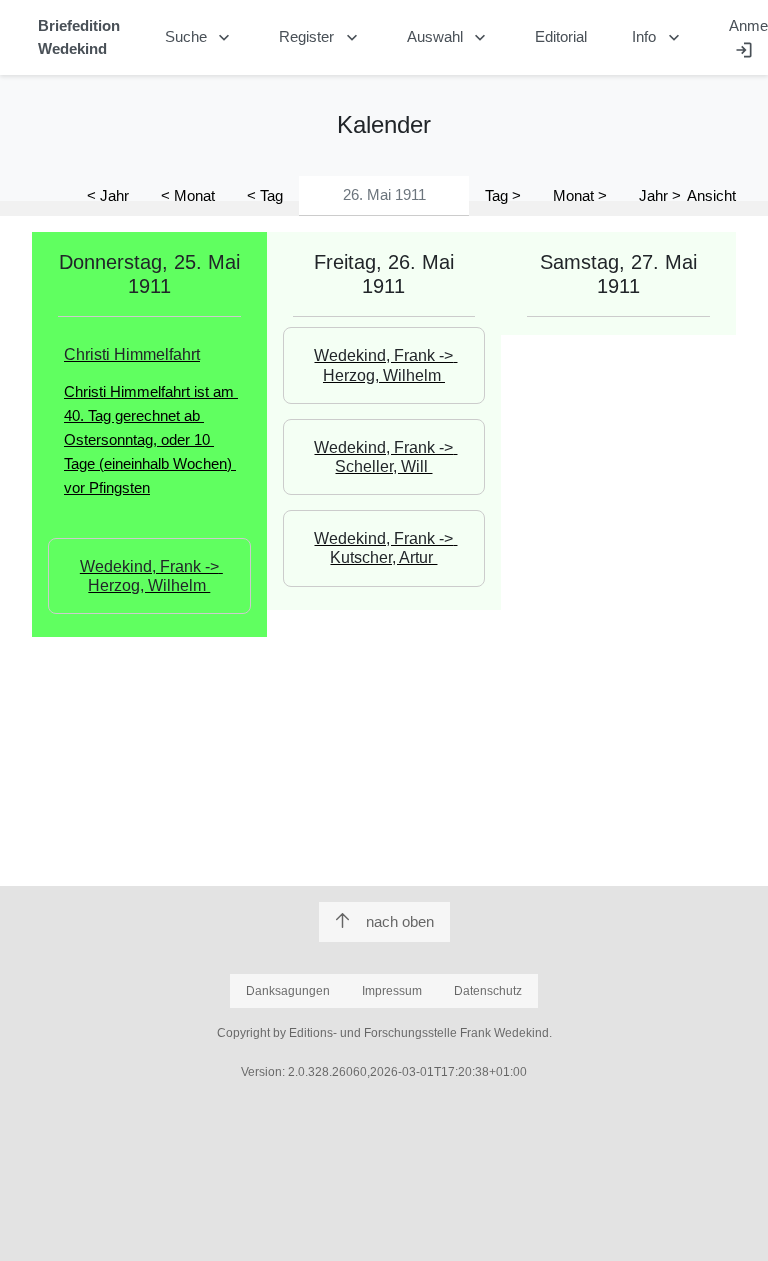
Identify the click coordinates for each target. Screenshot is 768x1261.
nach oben (400, 921)
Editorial (561, 36)
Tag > (503, 195)
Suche (200, 38)
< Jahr (108, 195)
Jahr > (660, 195)
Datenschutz (488, 991)
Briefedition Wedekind (79, 37)
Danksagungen (288, 991)
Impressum (392, 991)
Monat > (580, 195)
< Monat (188, 195)
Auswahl (449, 38)
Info (658, 38)
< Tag (265, 195)
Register (320, 38)
